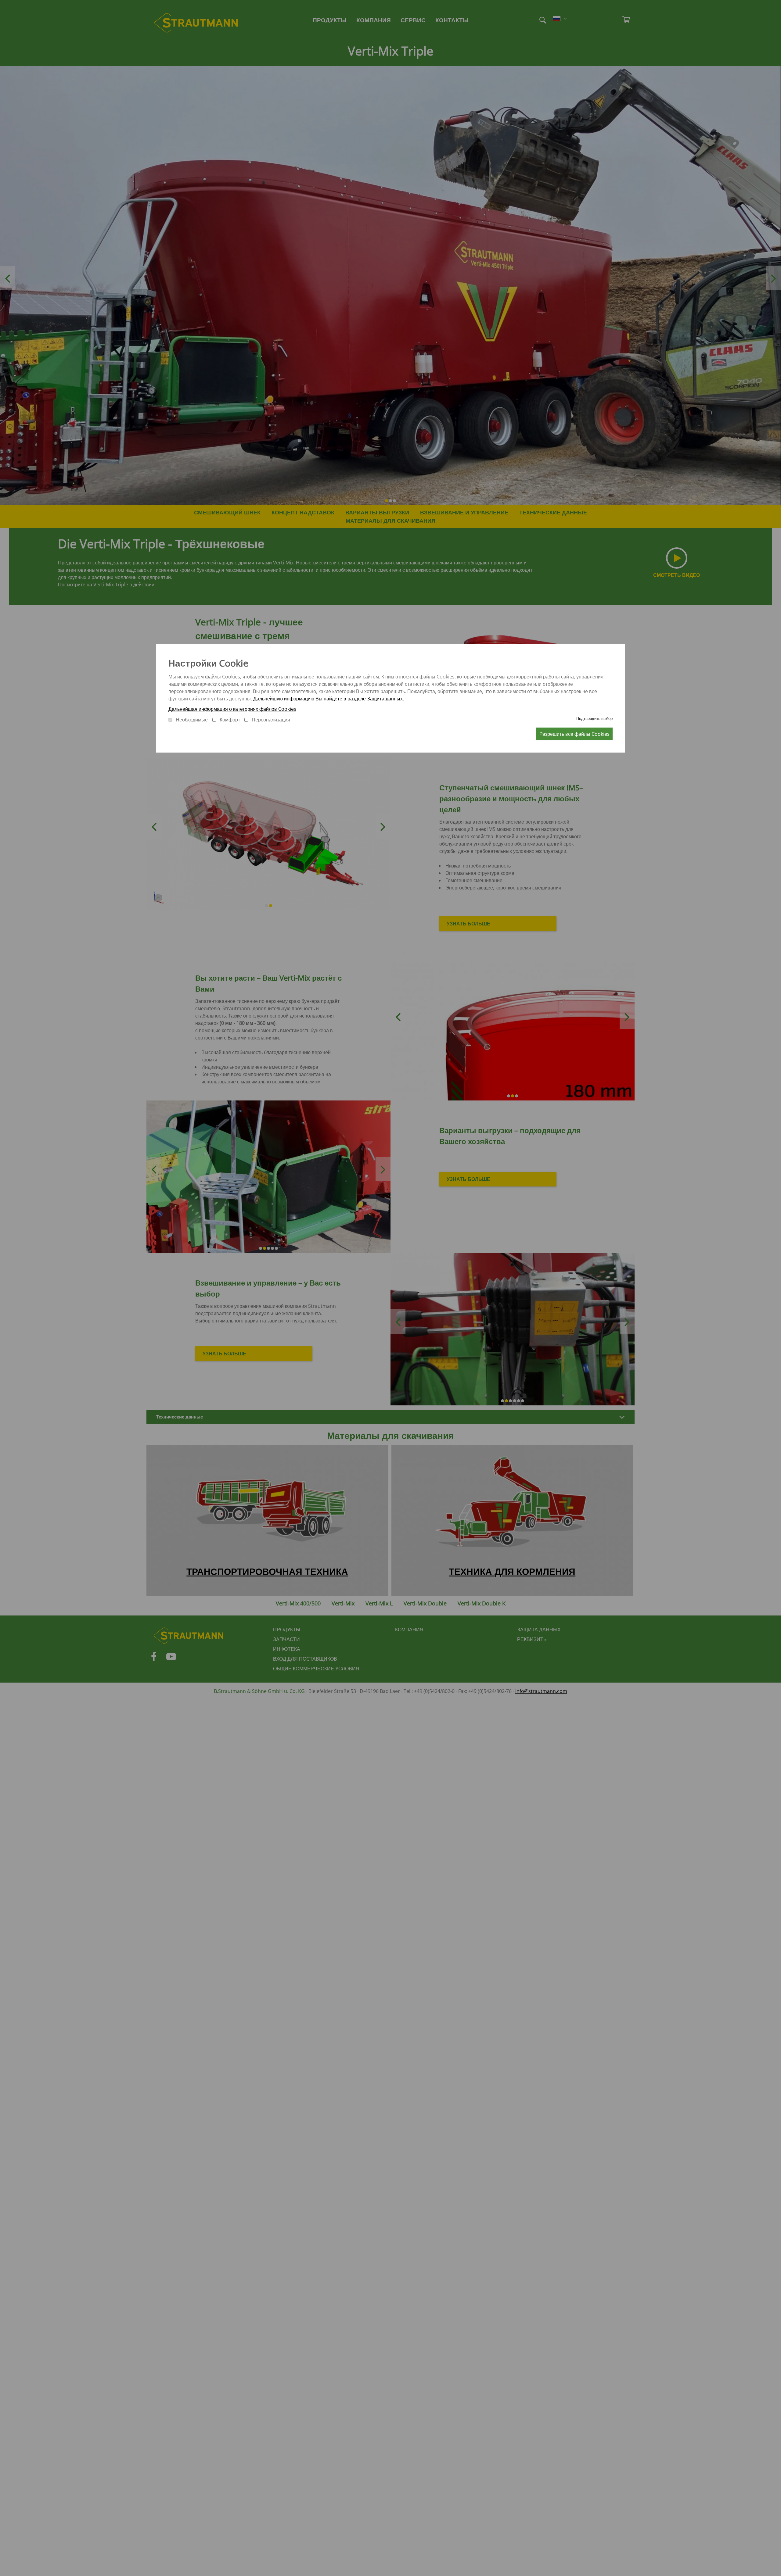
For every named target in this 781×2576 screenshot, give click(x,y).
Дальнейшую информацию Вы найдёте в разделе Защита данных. (329, 699)
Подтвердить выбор (594, 718)
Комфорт (230, 720)
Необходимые (192, 720)
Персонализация (271, 720)
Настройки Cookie (208, 663)
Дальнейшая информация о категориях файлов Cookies (232, 709)
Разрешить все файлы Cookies (574, 734)
